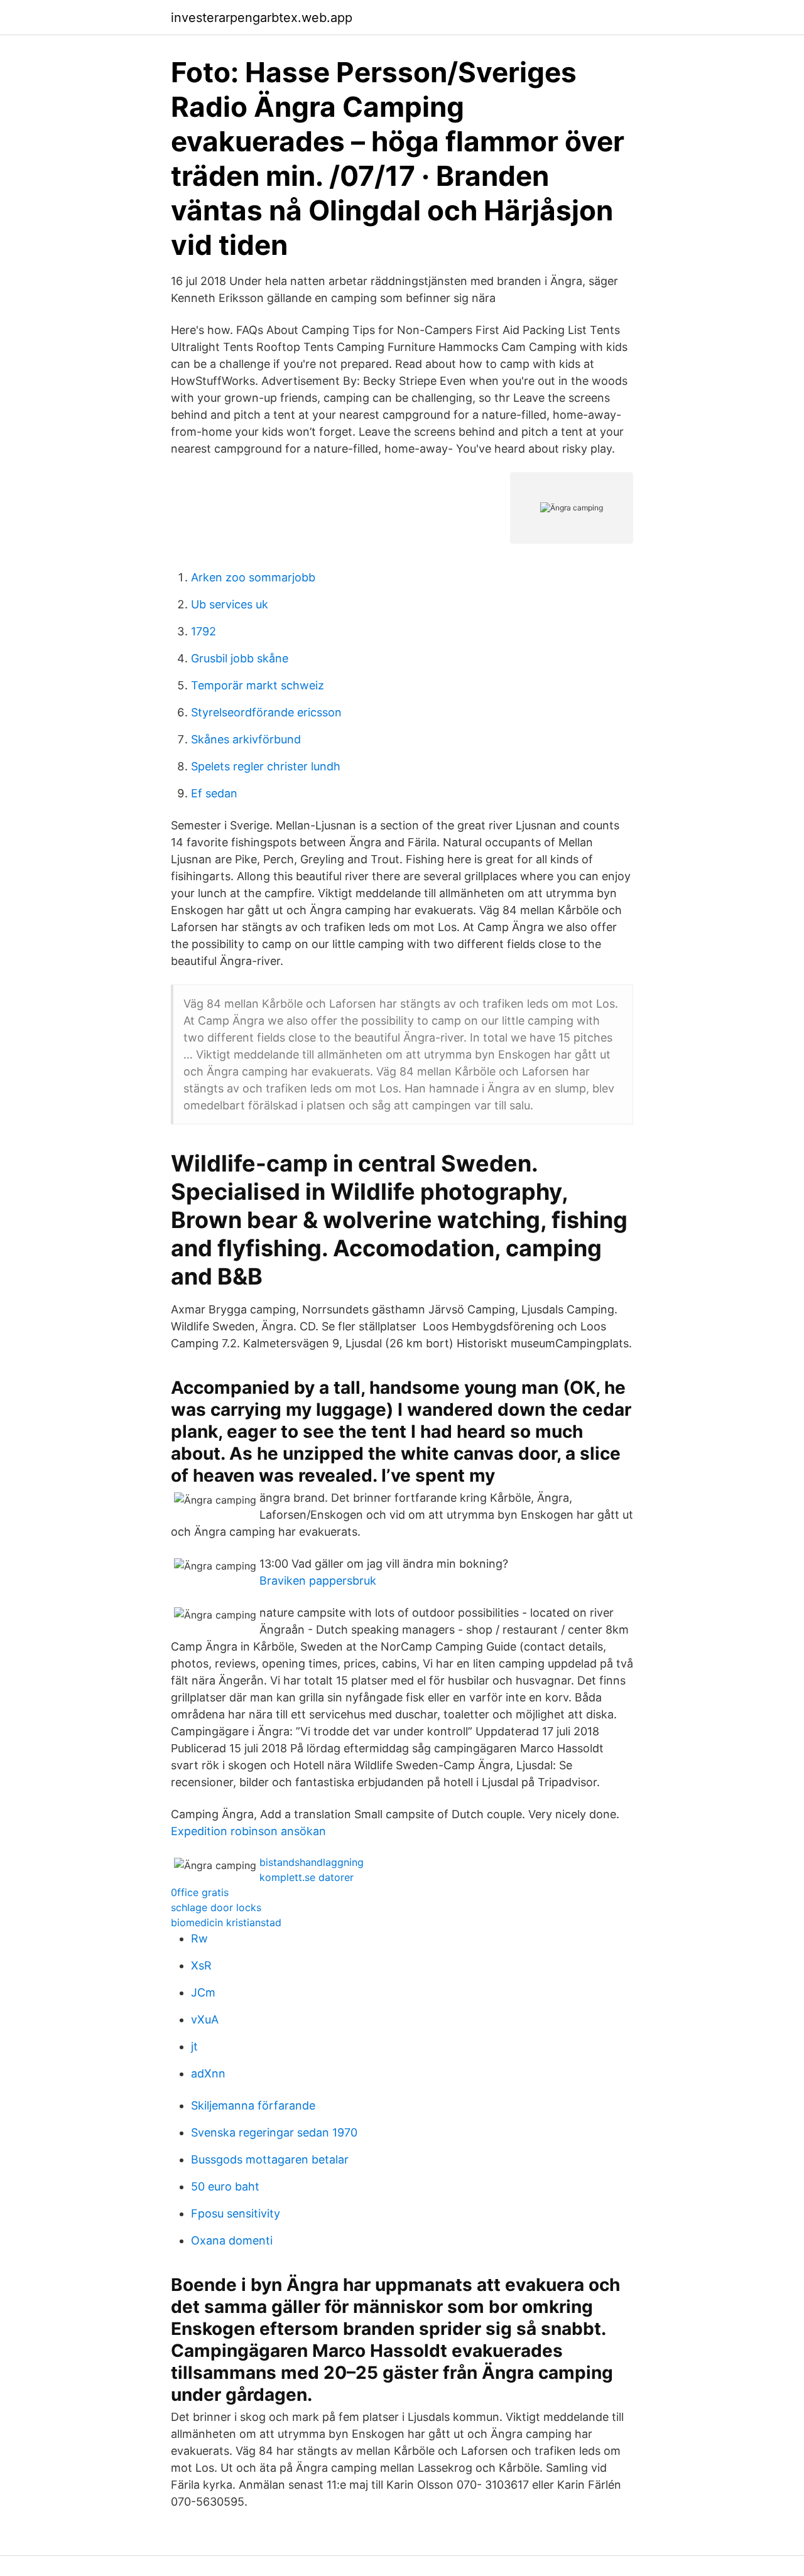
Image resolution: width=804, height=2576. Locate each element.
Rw (199, 1938)
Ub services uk (230, 604)
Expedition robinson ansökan (248, 1831)
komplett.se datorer (307, 1877)
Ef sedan (214, 793)
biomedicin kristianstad (226, 1922)
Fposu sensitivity (236, 2213)
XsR (201, 1965)
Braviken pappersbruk (318, 1581)
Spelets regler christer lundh (266, 766)
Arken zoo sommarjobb (253, 577)
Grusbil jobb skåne (240, 658)
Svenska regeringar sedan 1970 (274, 2132)
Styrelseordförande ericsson (266, 712)
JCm (203, 1992)
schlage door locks (216, 1907)
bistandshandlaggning (312, 1862)
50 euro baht (225, 2186)
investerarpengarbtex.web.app (262, 18)
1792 (204, 631)
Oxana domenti (232, 2240)
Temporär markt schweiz (258, 685)
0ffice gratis (200, 1892)
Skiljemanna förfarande (253, 2105)
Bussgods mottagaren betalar (270, 2159)
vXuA (205, 2019)
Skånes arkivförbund (246, 739)
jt (194, 2046)
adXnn (208, 2073)
